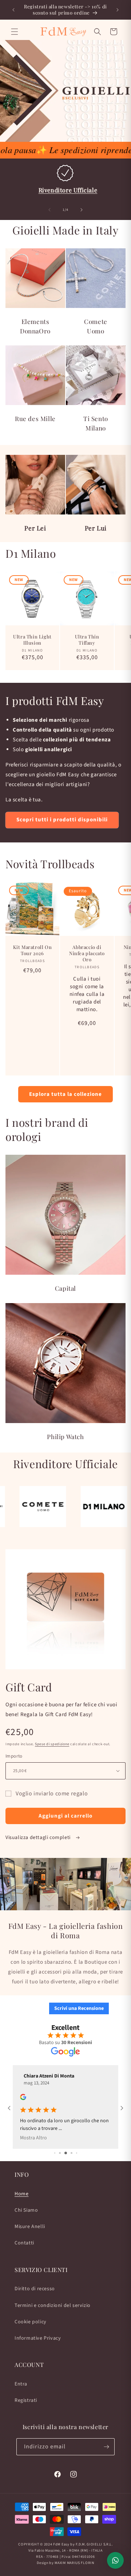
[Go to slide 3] (55, 2131)
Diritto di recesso (35, 2289)
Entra (21, 2384)
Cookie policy (31, 2322)
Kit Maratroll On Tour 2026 (33, 950)
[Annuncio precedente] (13, 10)
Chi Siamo (26, 2210)
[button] (15, 32)
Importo (14, 1756)
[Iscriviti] (106, 2447)
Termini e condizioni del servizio (53, 2305)
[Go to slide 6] (72, 2131)
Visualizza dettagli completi (39, 1838)
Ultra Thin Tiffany (87, 640)
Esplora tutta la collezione (65, 1094)
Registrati (26, 2400)
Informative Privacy (38, 2338)
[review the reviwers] (23, 2099)
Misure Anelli (30, 2227)
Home (21, 2194)
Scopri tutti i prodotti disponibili (62, 820)
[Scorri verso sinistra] (49, 210)
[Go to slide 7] (77, 2131)
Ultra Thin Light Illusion (32, 640)
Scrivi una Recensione (79, 2008)
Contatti (24, 2243)
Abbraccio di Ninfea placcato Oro (87, 953)
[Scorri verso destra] (82, 210)
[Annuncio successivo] (118, 10)
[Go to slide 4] (60, 2131)
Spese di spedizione (52, 1744)
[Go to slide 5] (66, 2131)
